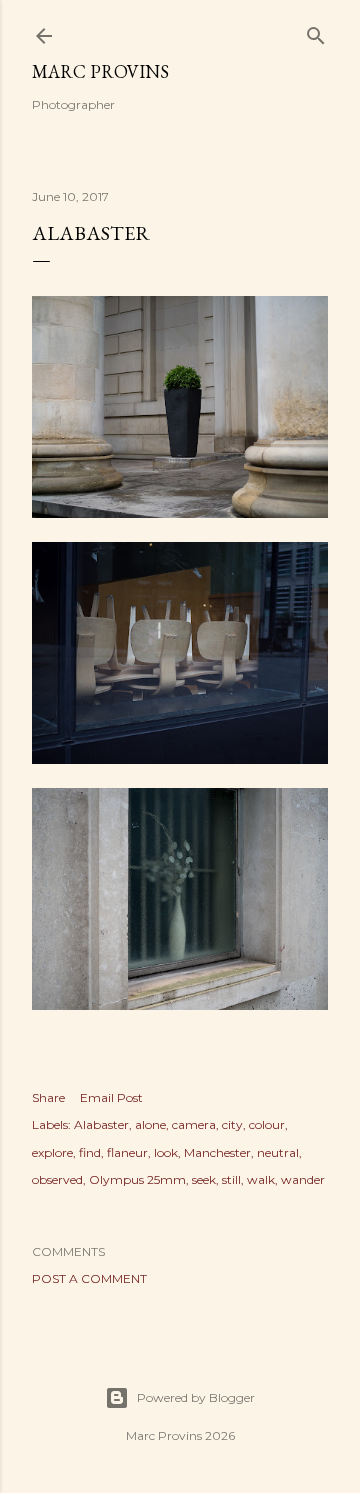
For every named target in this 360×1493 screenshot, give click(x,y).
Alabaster (101, 1124)
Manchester (217, 1152)
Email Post (111, 1097)
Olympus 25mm (137, 1179)
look (166, 1152)
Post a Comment (89, 1278)
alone (150, 1124)
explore (52, 1152)
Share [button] (48, 1097)
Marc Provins (100, 71)
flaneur (127, 1152)
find (90, 1152)
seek (204, 1179)
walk (261, 1179)
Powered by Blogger (196, 1397)
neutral (278, 1152)
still (231, 1179)
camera (194, 1124)
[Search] (316, 31)
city (232, 1124)
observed (57, 1179)
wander (303, 1179)
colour (267, 1124)
